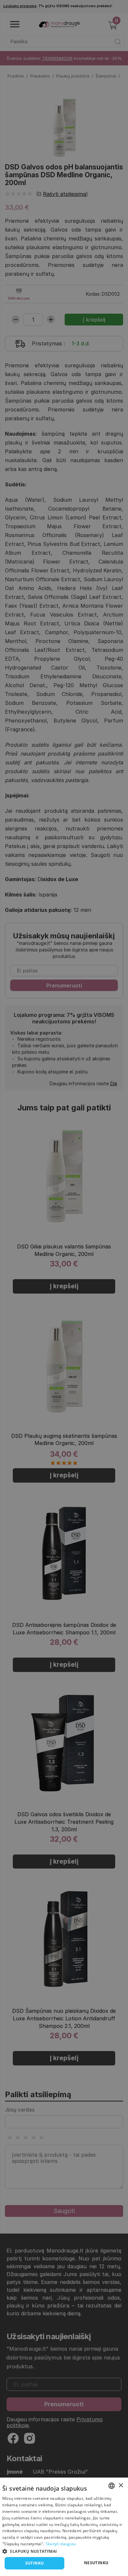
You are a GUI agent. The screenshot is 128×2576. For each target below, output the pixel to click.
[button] (64, 2551)
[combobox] (112, 2486)
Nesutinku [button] (96, 2563)
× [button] (121, 2486)
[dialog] (64, 2527)
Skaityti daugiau (61, 2544)
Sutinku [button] (35, 2563)
